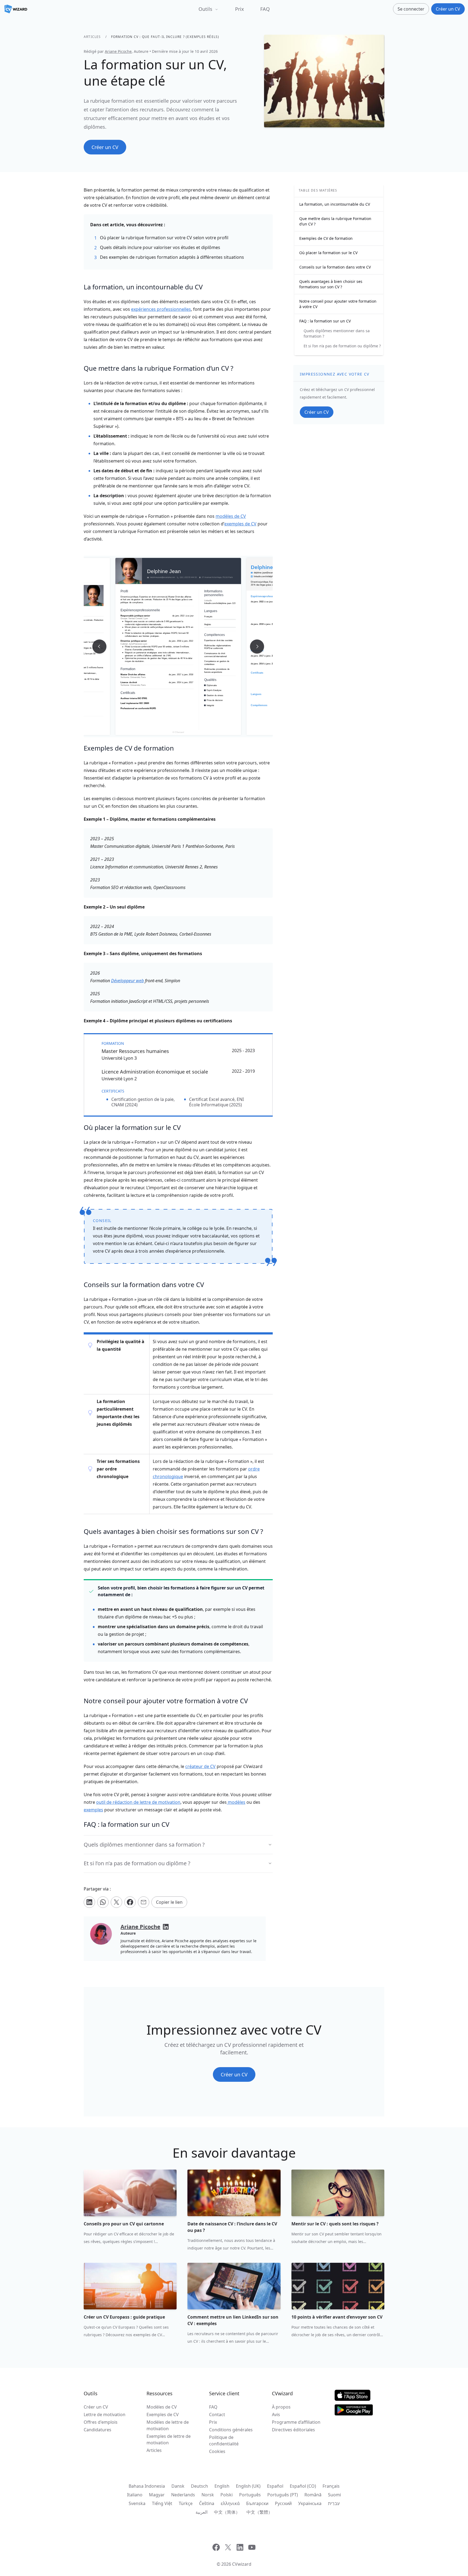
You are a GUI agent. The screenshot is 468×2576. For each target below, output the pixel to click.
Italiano (135, 2495)
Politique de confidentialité (224, 2441)
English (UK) (248, 2486)
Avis (276, 2415)
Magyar (157, 2495)
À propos (281, 2407)
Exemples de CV (163, 2415)
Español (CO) (303, 2486)
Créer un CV (96, 2407)
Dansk (178, 2486)
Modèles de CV (162, 2407)
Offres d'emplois (101, 2422)
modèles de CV (231, 516)
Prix (240, 9)
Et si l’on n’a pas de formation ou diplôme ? (342, 346)
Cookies (217, 2451)
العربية (201, 2512)
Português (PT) (283, 2495)
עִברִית (334, 2503)
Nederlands (183, 2495)
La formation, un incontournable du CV (335, 204)
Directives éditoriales (293, 2430)
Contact (217, 2415)
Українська (310, 2503)
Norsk (208, 2495)
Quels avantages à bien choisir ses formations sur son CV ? (331, 284)
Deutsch (199, 2486)
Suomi (334, 2495)
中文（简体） (227, 2512)
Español (275, 2486)
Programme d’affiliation (296, 2422)
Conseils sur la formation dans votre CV (335, 267)
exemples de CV (240, 524)
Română (313, 2495)
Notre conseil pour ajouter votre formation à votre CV (338, 304)
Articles (92, 37)
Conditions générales (231, 2430)
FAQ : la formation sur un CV (325, 321)
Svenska (137, 2503)
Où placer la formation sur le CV (328, 253)
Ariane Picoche (118, 51)
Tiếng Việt (162, 2503)
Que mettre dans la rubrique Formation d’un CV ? (335, 221)
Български (257, 2503)
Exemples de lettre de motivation (169, 2439)
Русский (283, 2503)
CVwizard (242, 2564)
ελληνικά (230, 2503)
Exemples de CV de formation (326, 238)
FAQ (265, 9)
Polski (227, 2495)
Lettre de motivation (105, 2415)
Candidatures (97, 2430)
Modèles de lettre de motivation (168, 2425)
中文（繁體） (259, 2512)
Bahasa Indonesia (147, 2486)
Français (331, 2486)
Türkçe (186, 2503)
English (222, 2486)
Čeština (207, 2503)
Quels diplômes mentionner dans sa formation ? (337, 333)
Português (250, 2495)
